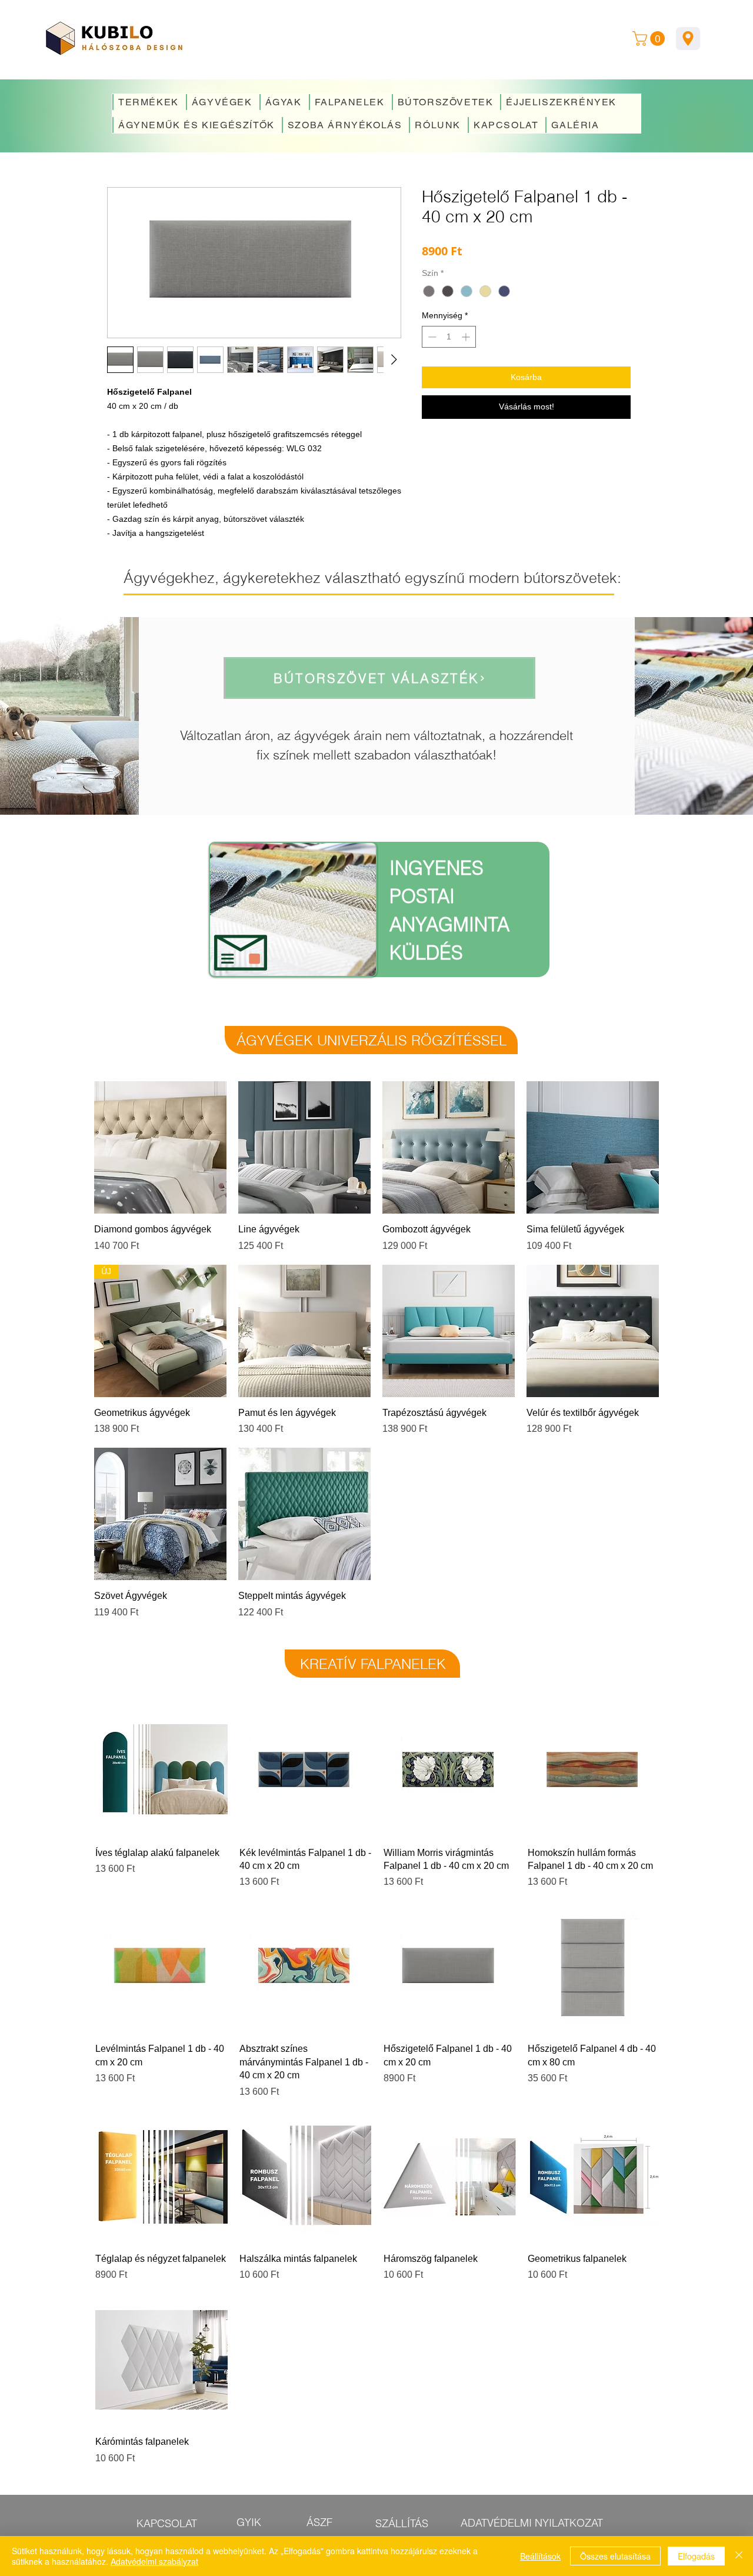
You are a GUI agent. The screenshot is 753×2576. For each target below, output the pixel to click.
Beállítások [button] (540, 2556)
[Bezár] (739, 2556)
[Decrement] (431, 337)
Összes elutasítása (615, 2556)
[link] (650, 39)
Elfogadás (696, 2556)
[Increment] (467, 337)
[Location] (688, 39)
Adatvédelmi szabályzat (154, 2561)
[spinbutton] (449, 337)
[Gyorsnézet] (160, 1147)
